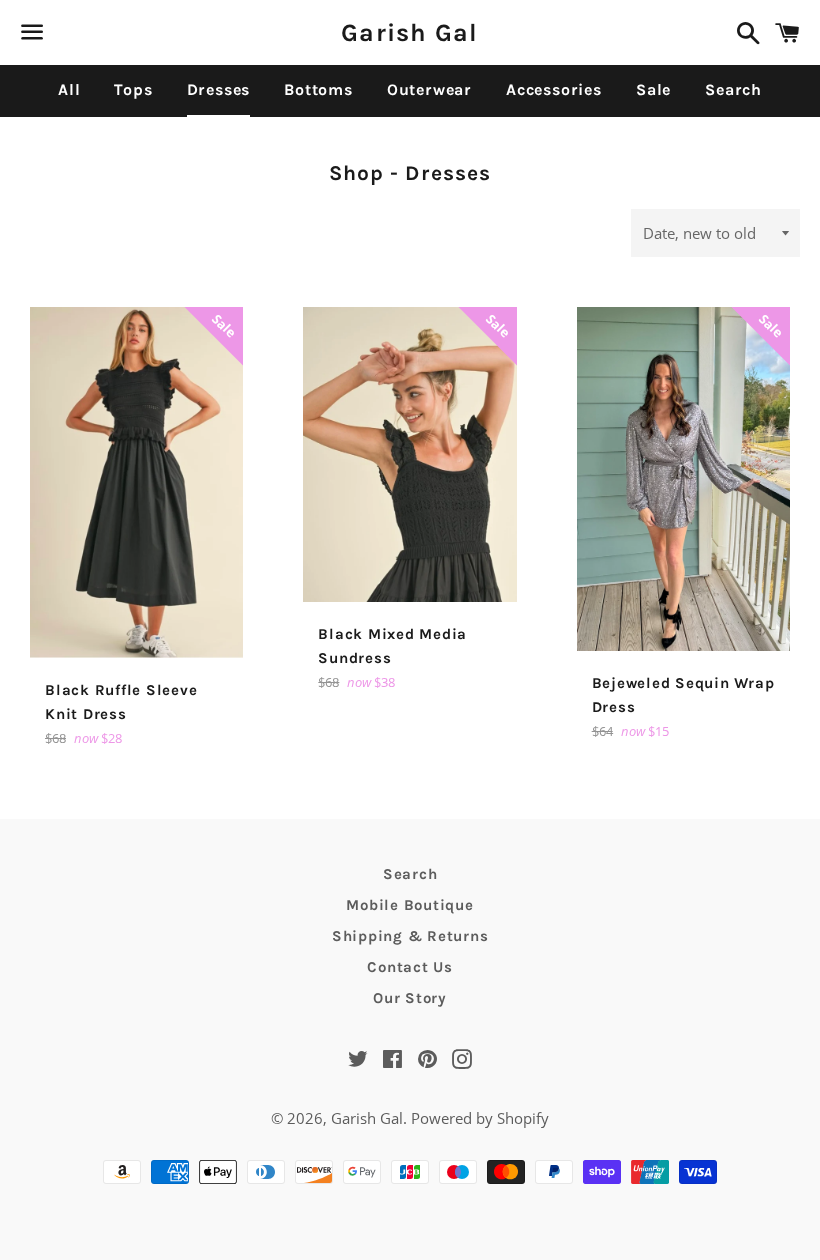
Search (733, 89)
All (69, 89)
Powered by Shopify (480, 1118)
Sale (653, 89)
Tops (133, 89)
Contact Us (410, 967)
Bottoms (318, 89)
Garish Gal (410, 32)
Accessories (554, 89)
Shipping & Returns (410, 936)
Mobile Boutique (409, 905)
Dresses (219, 89)
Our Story (410, 998)
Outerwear (429, 89)
